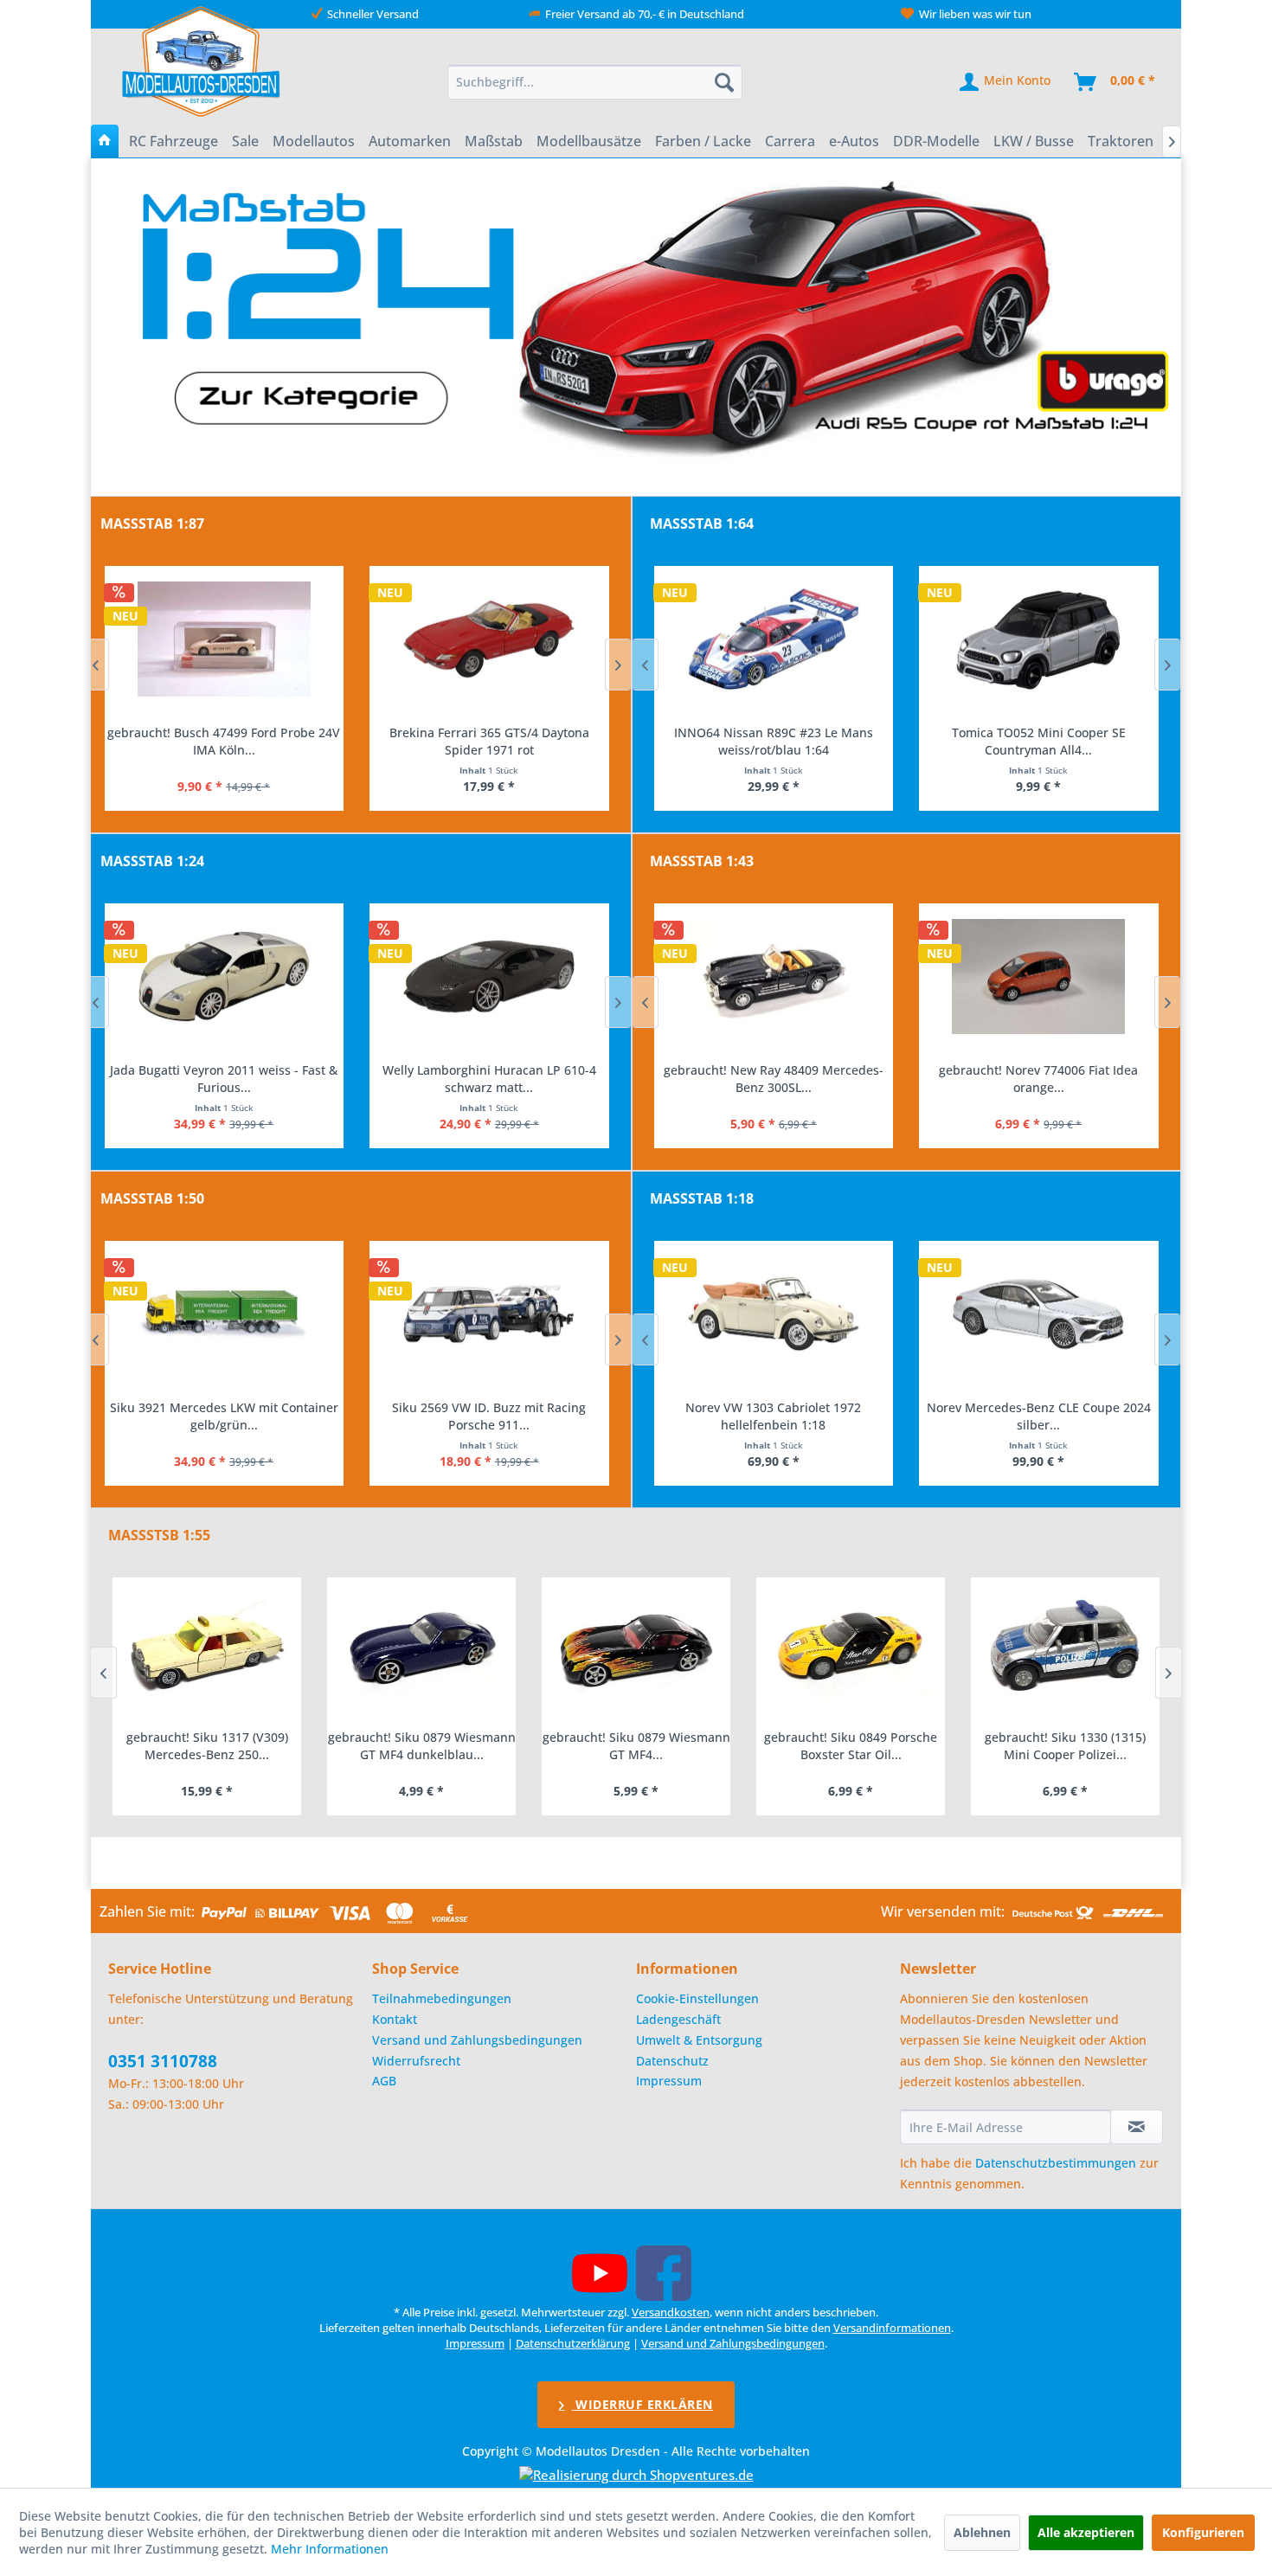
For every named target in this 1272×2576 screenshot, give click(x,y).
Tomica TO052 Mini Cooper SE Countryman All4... (1039, 741)
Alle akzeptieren (1086, 2532)
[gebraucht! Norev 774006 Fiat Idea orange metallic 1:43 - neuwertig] (1039, 977)
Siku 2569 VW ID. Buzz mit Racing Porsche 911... (489, 1416)
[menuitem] (595, 82)
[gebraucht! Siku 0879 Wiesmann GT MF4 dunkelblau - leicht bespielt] (421, 1649)
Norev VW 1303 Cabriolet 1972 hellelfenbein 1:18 (773, 1416)
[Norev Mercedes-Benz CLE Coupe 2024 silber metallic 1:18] (1039, 1314)
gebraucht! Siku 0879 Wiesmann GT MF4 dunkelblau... (422, 1746)
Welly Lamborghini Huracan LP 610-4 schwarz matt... (489, 1079)
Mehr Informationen (330, 2549)
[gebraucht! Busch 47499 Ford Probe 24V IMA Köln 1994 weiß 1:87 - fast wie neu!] (225, 639)
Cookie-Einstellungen (697, 1998)
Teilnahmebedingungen (442, 1998)
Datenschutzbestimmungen (1056, 2163)
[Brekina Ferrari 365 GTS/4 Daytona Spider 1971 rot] (489, 639)
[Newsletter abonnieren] (1137, 2127)
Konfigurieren (1203, 2532)
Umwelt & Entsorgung (699, 2040)
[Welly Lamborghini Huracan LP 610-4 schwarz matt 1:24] (489, 977)
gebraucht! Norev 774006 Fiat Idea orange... (1038, 1079)
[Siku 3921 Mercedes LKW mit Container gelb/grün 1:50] (225, 1314)
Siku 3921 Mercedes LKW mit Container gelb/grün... (224, 1416)
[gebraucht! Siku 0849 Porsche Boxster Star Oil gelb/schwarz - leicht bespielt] (851, 1649)
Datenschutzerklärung (573, 2343)
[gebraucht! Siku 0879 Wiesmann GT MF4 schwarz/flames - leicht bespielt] (636, 1649)
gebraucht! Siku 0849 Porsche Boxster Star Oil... (851, 1746)
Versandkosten (671, 2312)
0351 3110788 (163, 2061)
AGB (384, 2081)
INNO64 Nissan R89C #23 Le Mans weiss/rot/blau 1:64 (774, 741)
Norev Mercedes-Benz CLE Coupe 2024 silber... (1039, 1416)
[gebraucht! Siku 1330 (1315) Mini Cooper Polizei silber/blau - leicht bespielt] (1065, 1649)
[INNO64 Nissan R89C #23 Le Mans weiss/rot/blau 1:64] (774, 639)
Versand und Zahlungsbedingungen (477, 2040)
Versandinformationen (892, 2328)
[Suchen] (724, 82)
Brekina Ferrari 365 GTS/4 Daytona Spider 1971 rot (489, 741)
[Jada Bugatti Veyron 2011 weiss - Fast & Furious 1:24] (225, 977)
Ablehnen (982, 2532)
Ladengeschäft (678, 2019)
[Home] (105, 141)
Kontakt (395, 2019)
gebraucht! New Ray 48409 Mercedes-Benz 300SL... (774, 1079)
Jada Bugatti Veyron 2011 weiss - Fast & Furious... (224, 1079)
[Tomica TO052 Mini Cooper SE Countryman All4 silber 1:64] (1039, 639)
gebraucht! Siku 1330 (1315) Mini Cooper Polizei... (1065, 1746)
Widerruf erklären (642, 2404)
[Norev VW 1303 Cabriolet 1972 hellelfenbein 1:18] (774, 1314)
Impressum (669, 2081)
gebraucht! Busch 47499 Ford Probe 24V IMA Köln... (224, 741)
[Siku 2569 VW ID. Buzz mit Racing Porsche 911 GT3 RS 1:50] (489, 1314)
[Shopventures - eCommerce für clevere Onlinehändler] (636, 2475)
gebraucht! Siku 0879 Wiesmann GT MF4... (636, 1746)
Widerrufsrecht (416, 2061)
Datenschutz (672, 2061)
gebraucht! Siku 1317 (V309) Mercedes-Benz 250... (207, 1746)
